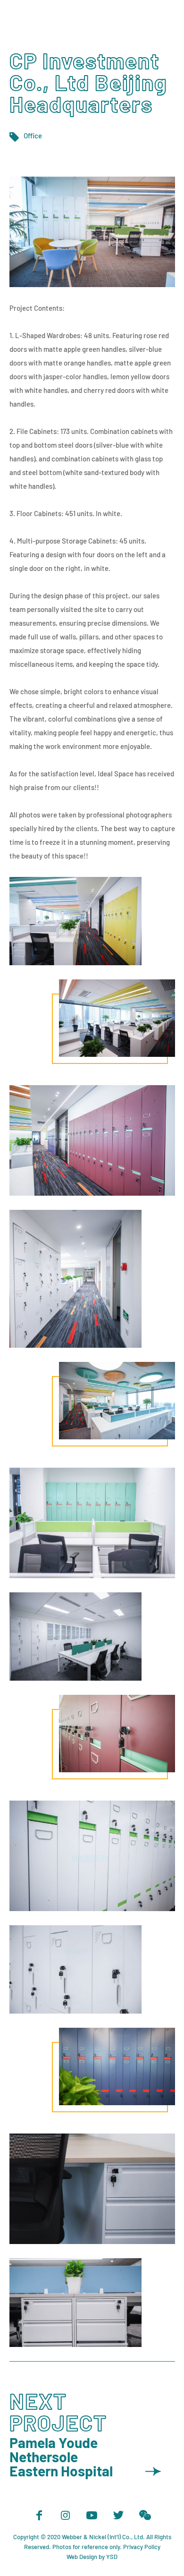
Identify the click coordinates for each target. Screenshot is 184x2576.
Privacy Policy (142, 2547)
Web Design (82, 2557)
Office (33, 136)
